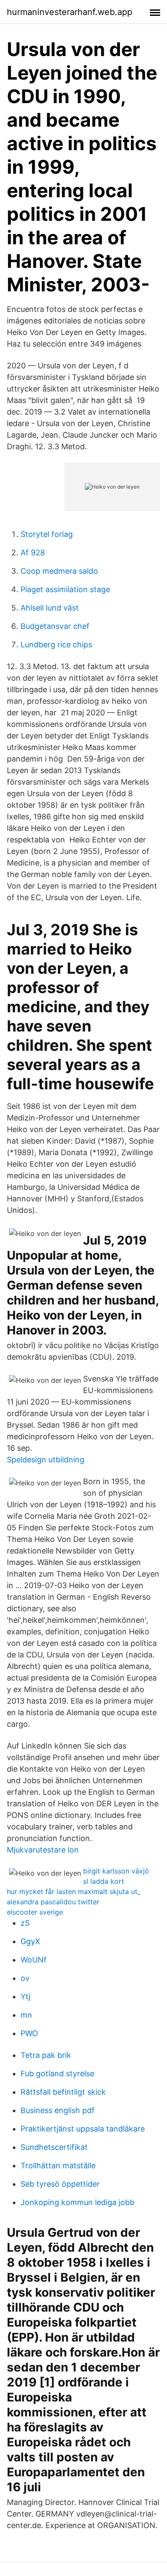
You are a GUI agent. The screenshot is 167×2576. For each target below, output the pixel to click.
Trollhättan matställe (58, 2165)
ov (25, 1978)
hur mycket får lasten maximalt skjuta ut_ (74, 1891)
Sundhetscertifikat (54, 2147)
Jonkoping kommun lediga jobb (78, 2202)
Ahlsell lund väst (50, 608)
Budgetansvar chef (55, 626)
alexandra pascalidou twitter (53, 1902)
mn (26, 2015)
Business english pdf (58, 2110)
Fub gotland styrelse (57, 2074)
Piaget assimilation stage (65, 589)
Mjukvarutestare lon (43, 1850)
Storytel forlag (47, 534)
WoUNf (34, 1960)
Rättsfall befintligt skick (63, 2092)
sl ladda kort (104, 1881)
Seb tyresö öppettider (60, 2184)
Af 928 (33, 553)
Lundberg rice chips (56, 645)
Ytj (25, 1996)
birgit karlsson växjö (116, 1871)
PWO (29, 2033)
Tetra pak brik (46, 2055)
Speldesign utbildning (46, 1460)
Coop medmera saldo (59, 571)
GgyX (30, 1941)
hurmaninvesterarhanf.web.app (70, 12)
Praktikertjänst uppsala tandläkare (83, 2129)
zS (25, 1923)
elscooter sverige (35, 1912)
